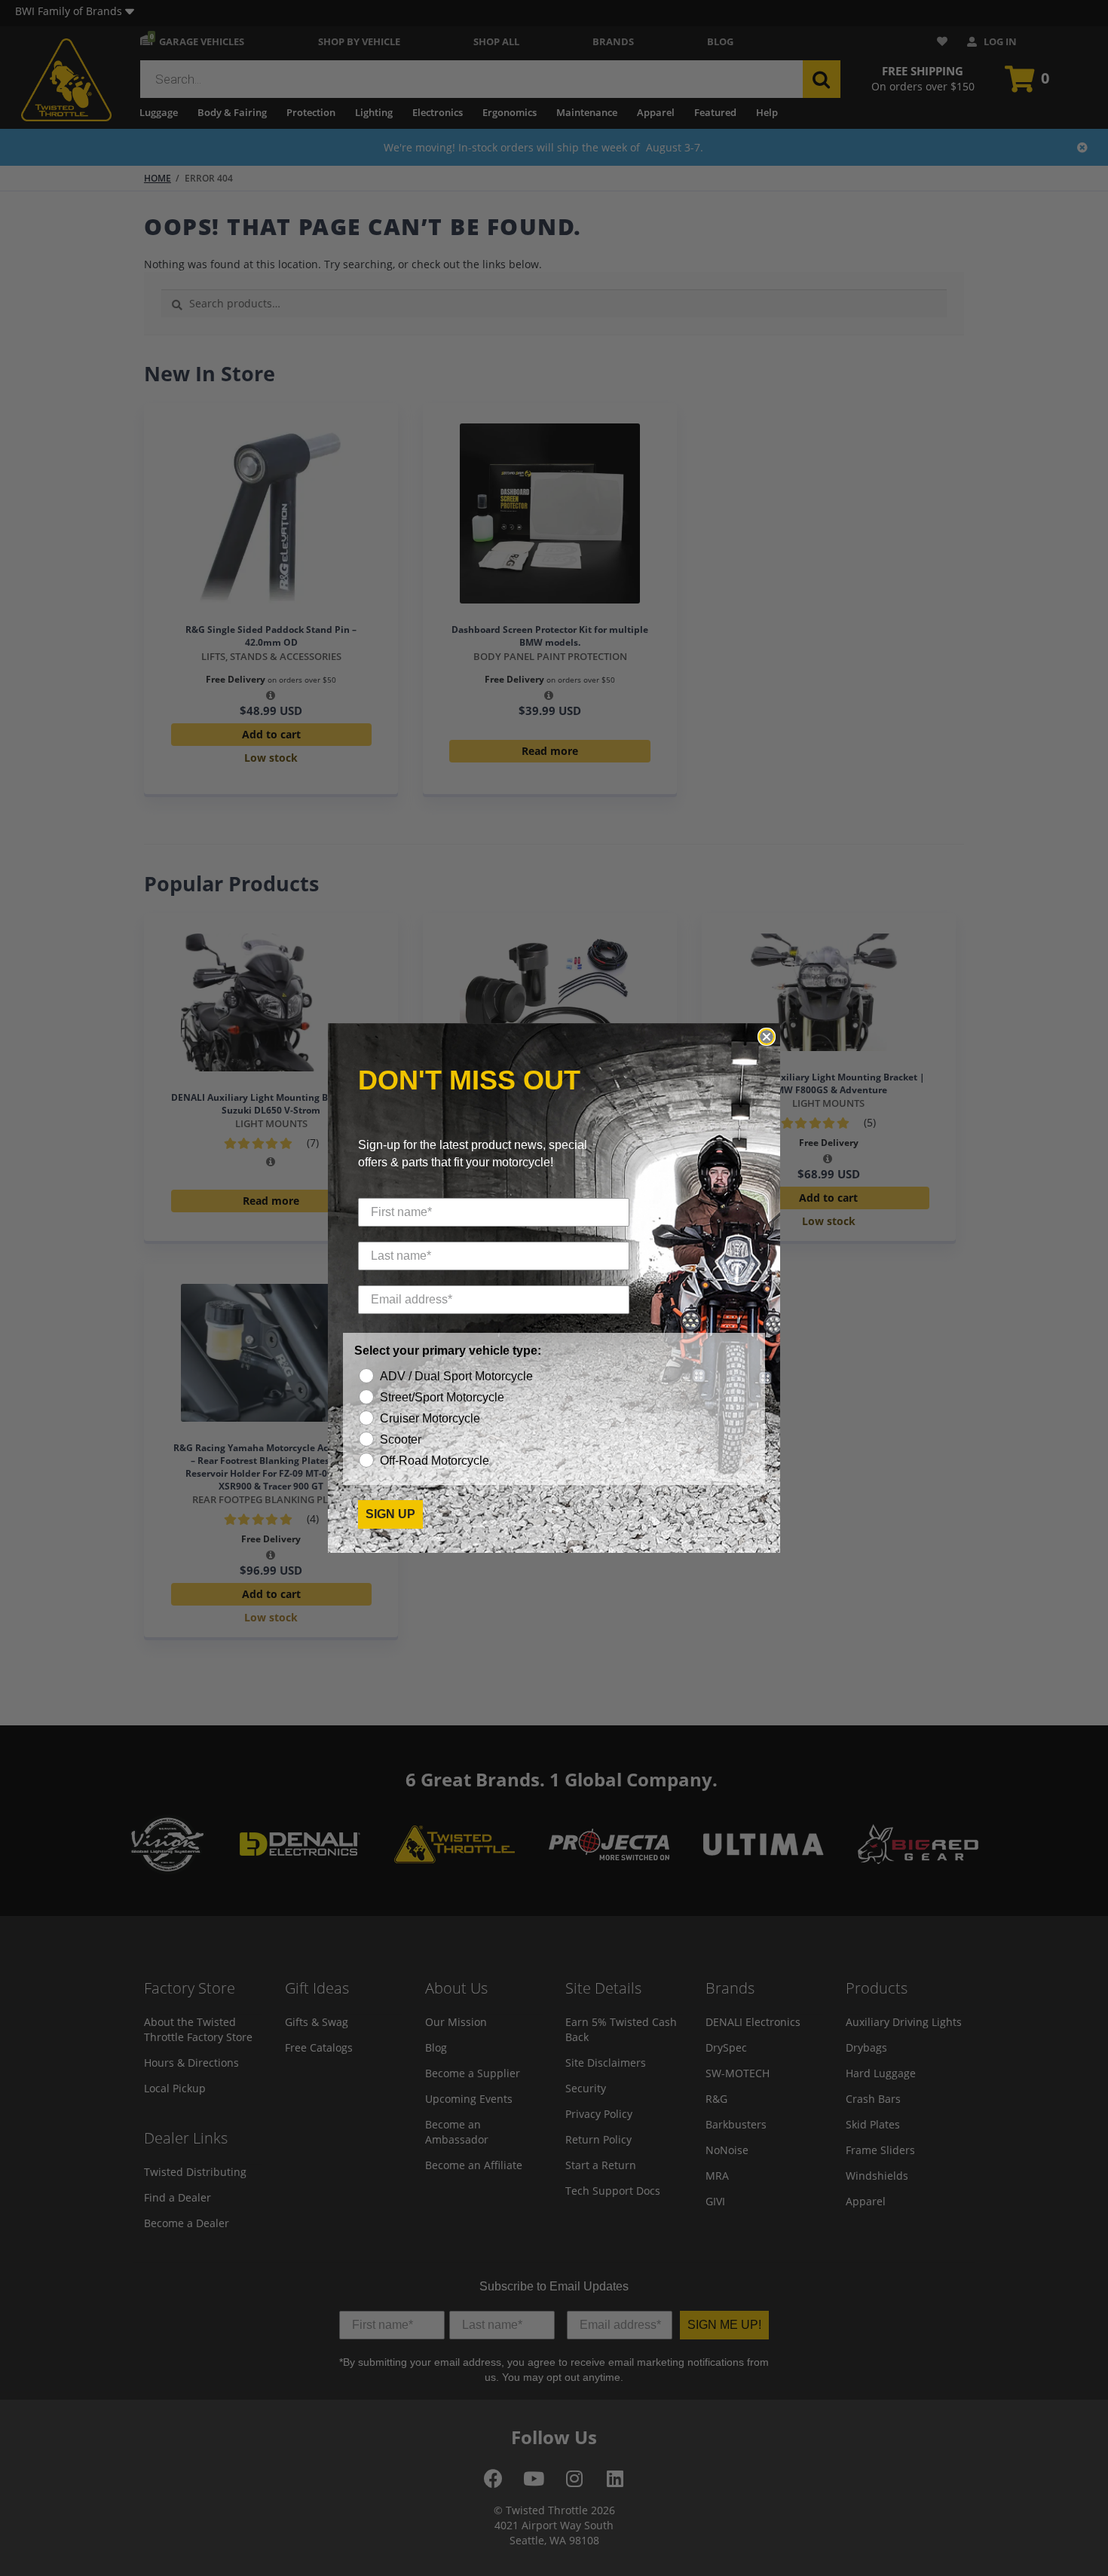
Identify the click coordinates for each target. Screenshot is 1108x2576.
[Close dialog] (767, 1037)
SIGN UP (390, 1514)
